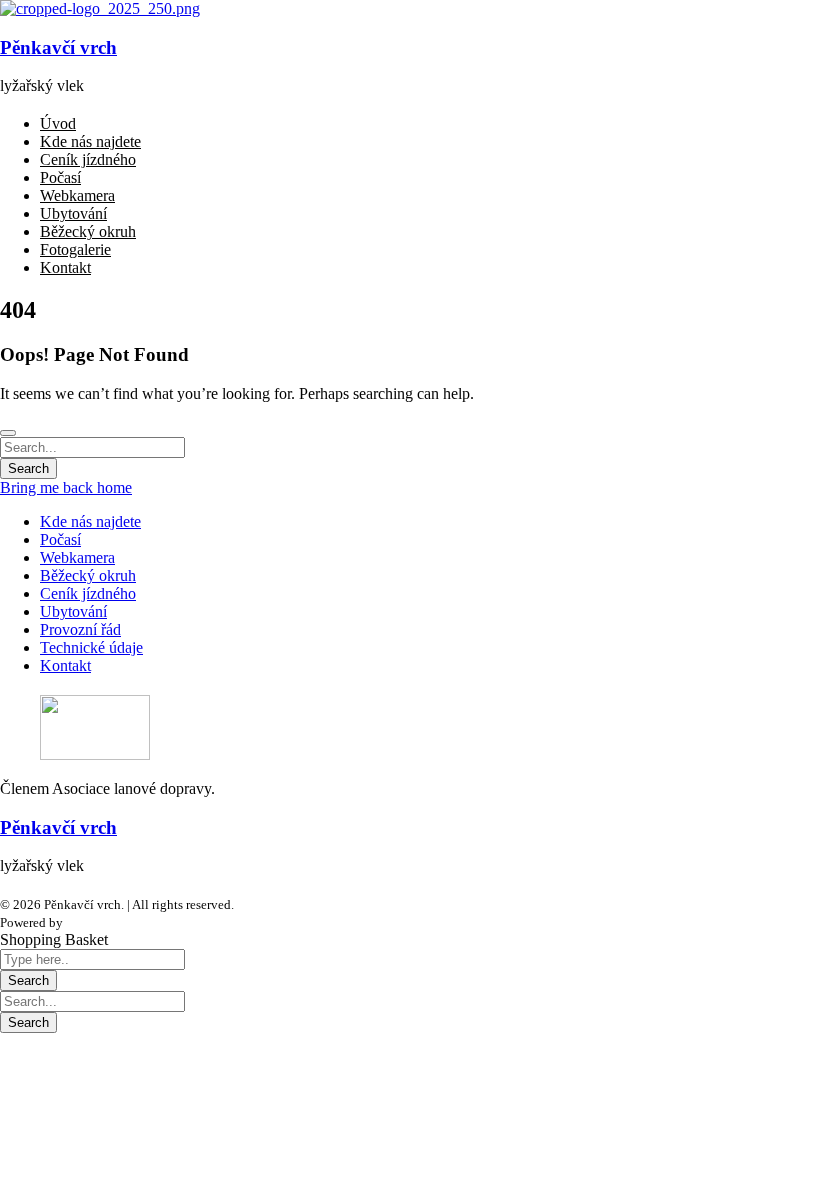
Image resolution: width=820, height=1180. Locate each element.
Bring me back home (66, 487)
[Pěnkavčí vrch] (100, 8)
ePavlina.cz (97, 922)
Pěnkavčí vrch (58, 47)
